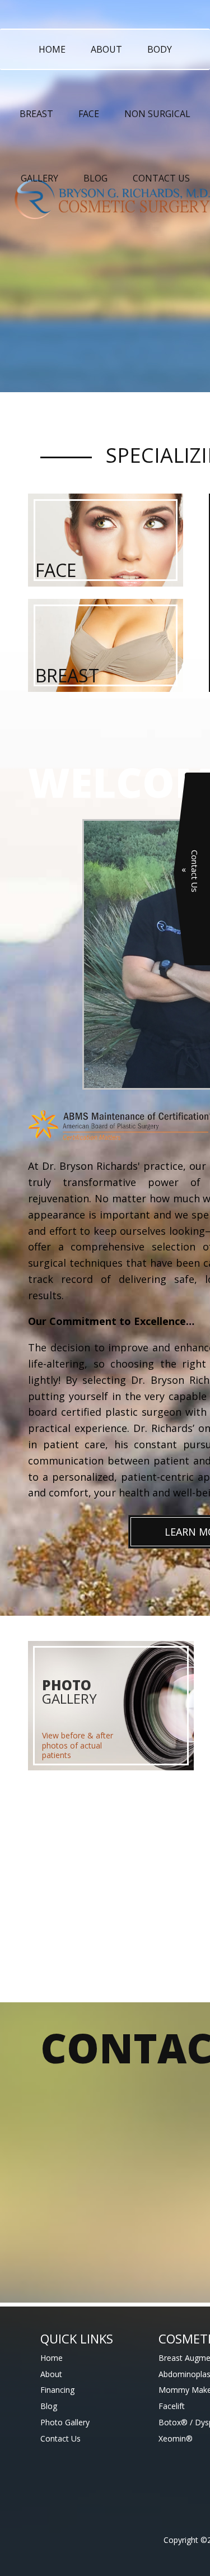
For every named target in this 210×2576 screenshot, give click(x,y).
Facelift (172, 2406)
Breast (36, 114)
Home (52, 49)
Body (160, 49)
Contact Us (161, 178)
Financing (57, 2390)
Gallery (39, 178)
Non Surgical (157, 114)
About (106, 49)
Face (89, 114)
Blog (95, 178)
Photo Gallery (65, 2422)
